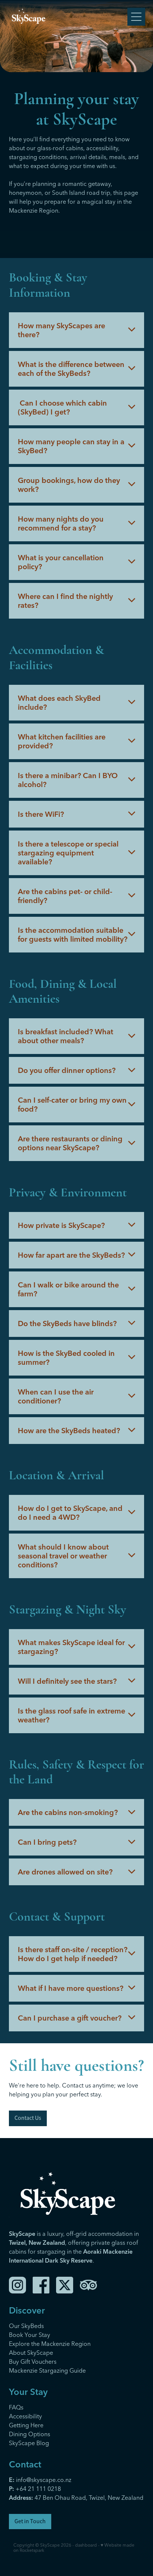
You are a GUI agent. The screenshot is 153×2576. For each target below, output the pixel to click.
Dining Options (30, 2434)
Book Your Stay (30, 2335)
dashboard (86, 2545)
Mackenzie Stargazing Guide (47, 2370)
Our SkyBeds (26, 2326)
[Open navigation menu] (136, 17)
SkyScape (50, 2545)
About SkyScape (31, 2353)
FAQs (16, 2407)
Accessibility (25, 2416)
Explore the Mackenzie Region (50, 2344)
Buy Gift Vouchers (33, 2361)
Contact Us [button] (28, 2118)
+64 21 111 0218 (38, 2489)
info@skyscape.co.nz (40, 2480)
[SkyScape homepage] (68, 17)
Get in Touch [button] (30, 2521)
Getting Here (26, 2425)
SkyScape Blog (29, 2443)
